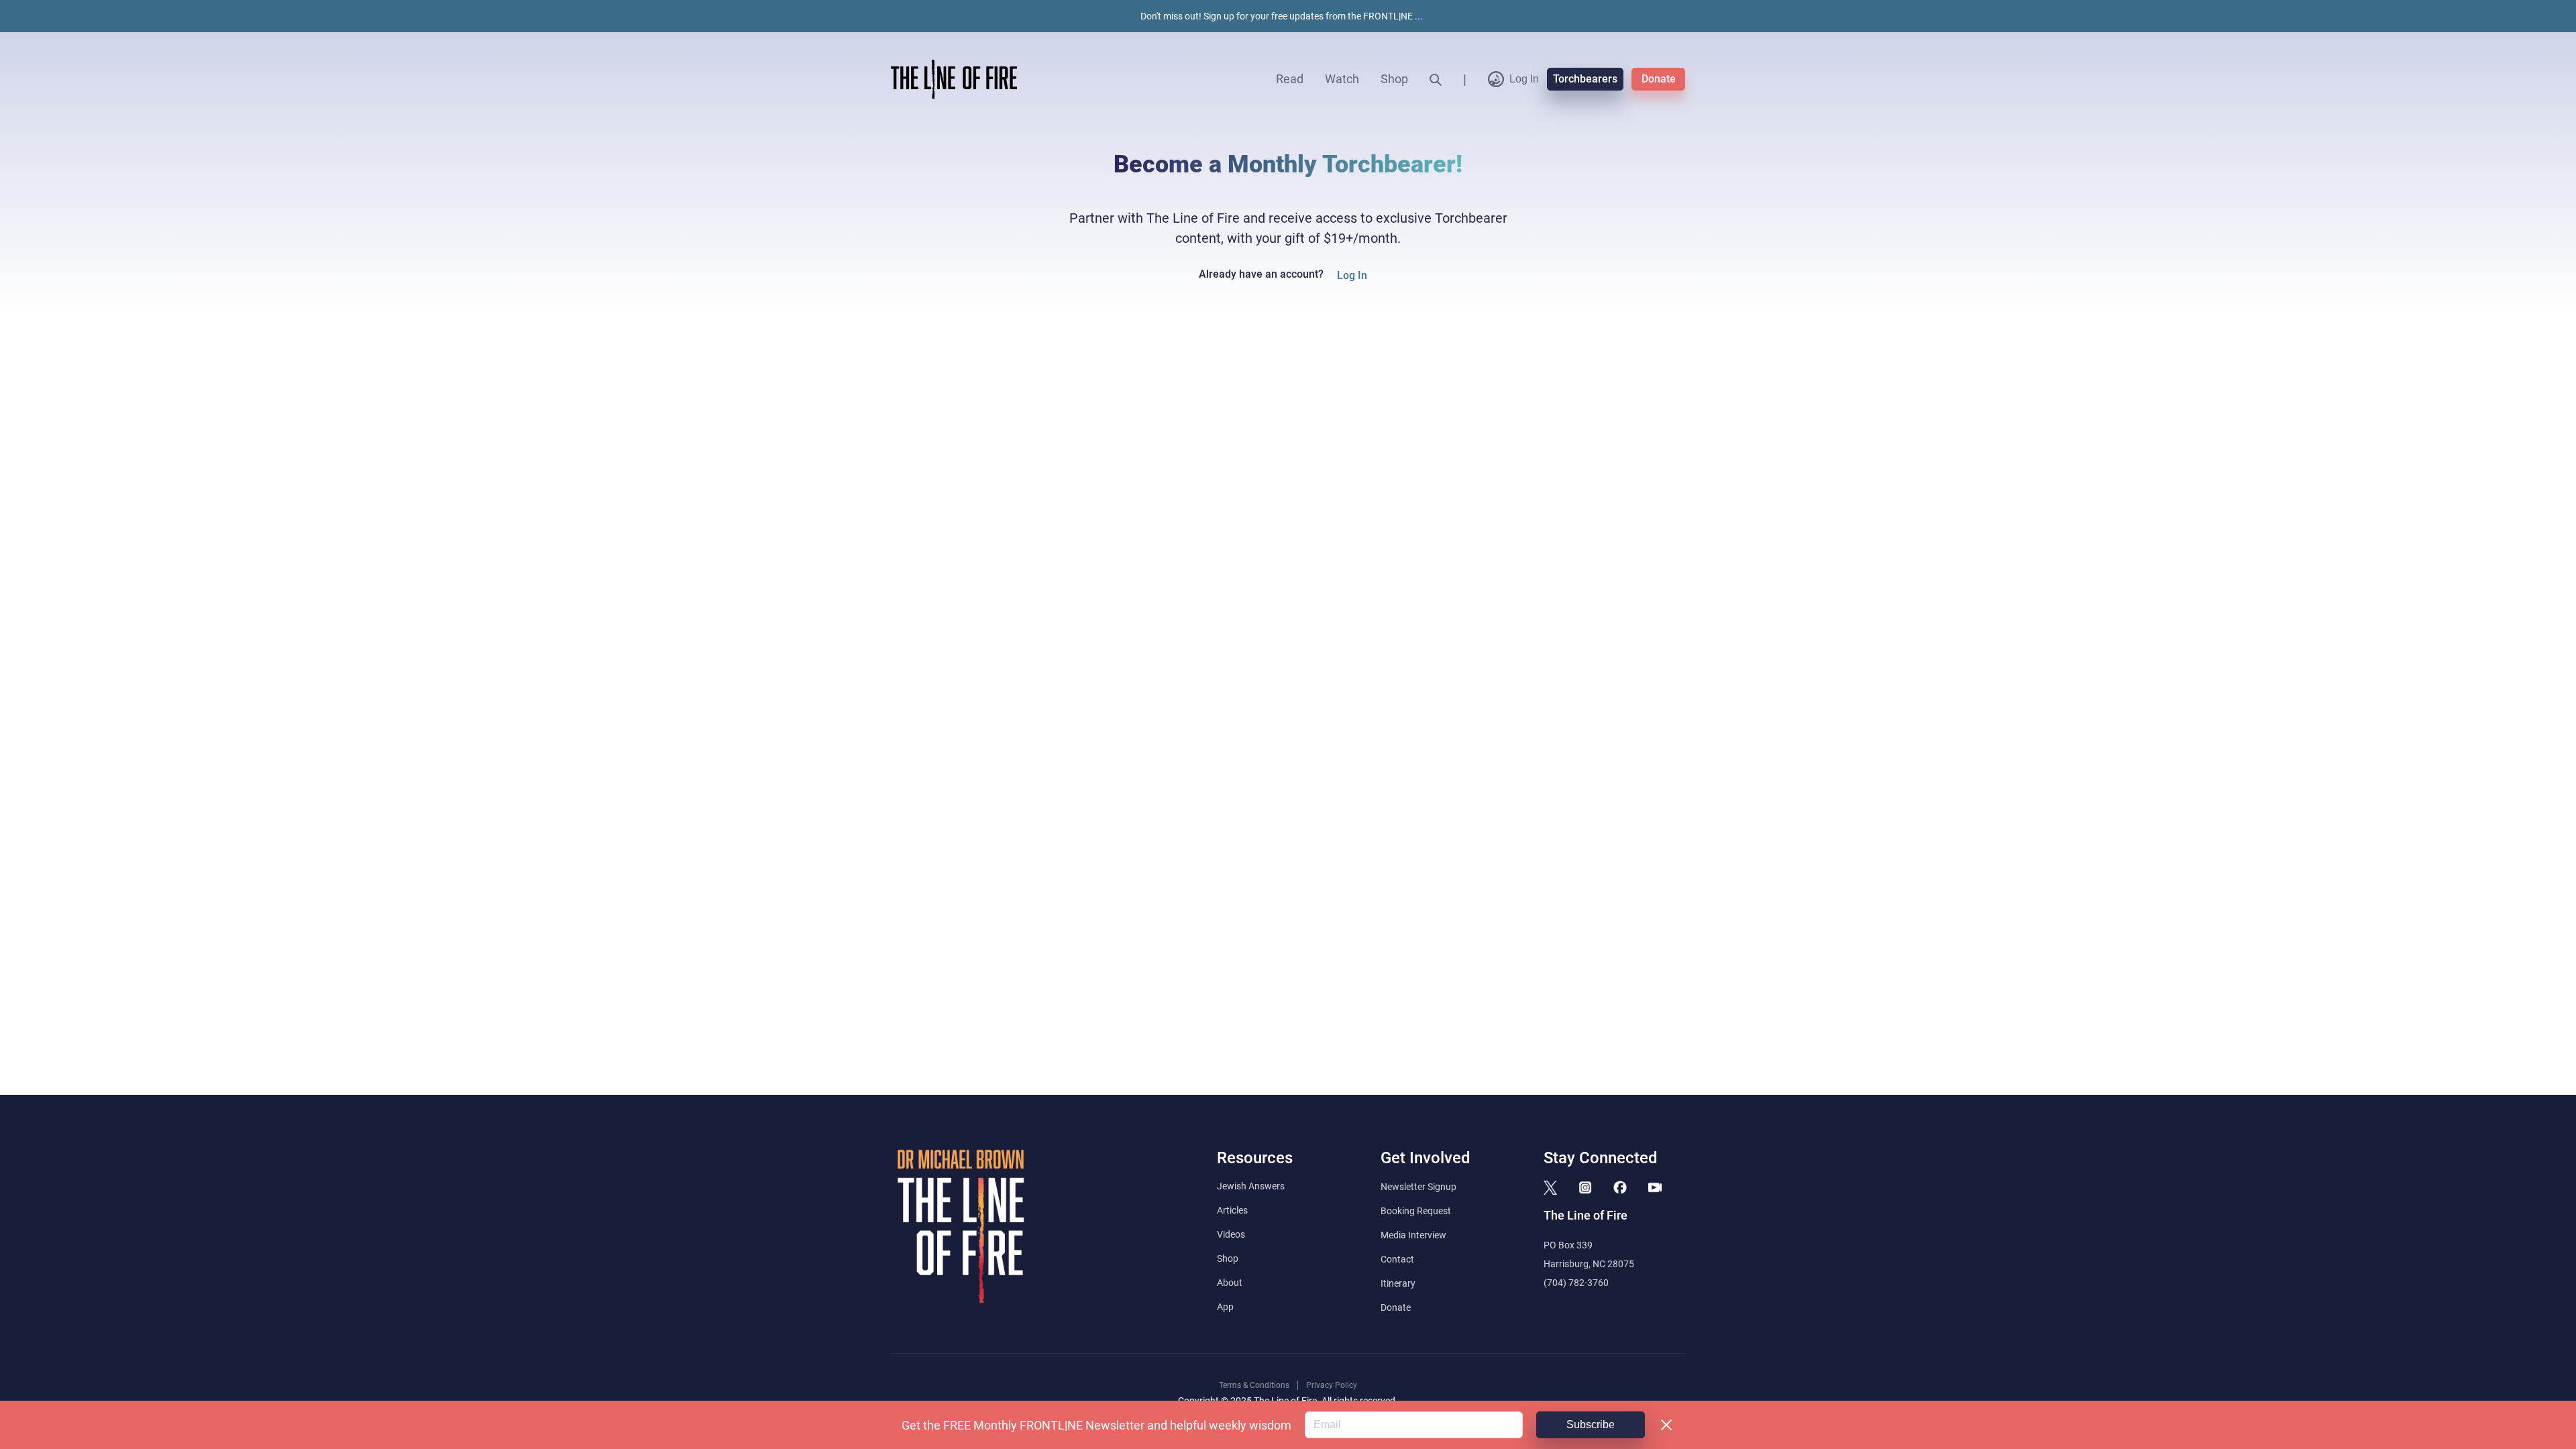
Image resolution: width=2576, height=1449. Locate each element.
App (1225, 1307)
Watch (1342, 79)
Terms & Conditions (1254, 1385)
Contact (1397, 1259)
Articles (1232, 1210)
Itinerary (1398, 1283)
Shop (1394, 79)
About (1230, 1283)
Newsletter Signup (1418, 1187)
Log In (1524, 79)
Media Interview (1413, 1235)
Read (1290, 79)
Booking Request (1416, 1211)
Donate (1659, 79)
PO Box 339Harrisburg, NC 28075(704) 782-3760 (1589, 1264)
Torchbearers (1585, 79)
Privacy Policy (1332, 1385)
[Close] (1666, 1425)
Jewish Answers (1251, 1186)
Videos (1231, 1234)
